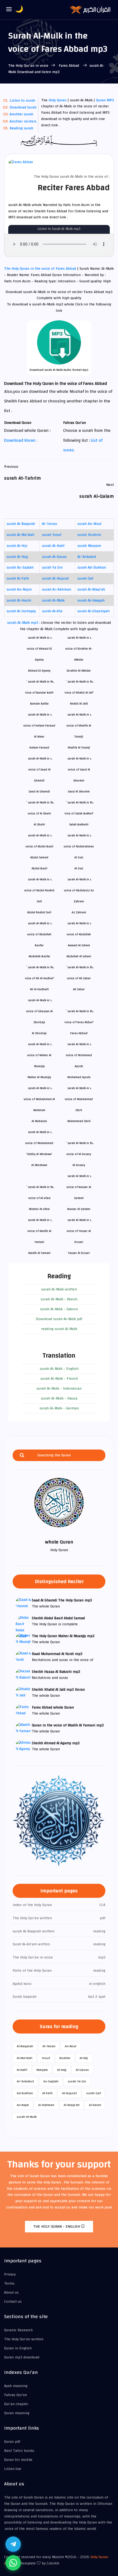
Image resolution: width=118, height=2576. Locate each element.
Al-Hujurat (69, 2093)
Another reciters (23, 121)
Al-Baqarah (25, 2046)
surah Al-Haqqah (91, 600)
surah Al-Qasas (54, 557)
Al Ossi (79, 868)
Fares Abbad (69, 66)
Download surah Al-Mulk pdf (59, 1319)
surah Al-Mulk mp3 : (24, 623)
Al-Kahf (22, 2070)
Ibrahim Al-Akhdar (79, 671)
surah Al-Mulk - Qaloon (59, 1309)
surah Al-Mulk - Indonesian (59, 1389)
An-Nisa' (71, 2046)
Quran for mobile (18, 2460)
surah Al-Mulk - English (59, 1369)
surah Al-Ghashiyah (93, 611)
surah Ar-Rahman (57, 589)
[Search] (22, 1455)
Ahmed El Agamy (39, 671)
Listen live (13, 2469)
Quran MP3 (105, 100)
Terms (9, 2283)
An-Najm (23, 2105)
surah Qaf (85, 578)
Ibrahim (65, 2058)
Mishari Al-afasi (39, 1209)
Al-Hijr (84, 2058)
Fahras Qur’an (16, 2395)
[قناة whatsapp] (13, 2563)
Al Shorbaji (39, 1033)
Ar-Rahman (46, 2105)
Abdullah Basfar (39, 956)
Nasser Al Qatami (79, 1209)
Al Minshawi (39, 1165)
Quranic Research (18, 2330)
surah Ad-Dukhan (92, 568)
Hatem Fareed (39, 748)
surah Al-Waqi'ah (91, 589)
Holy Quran (57, 100)
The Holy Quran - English (57, 2227)
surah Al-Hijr (17, 546)
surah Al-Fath (18, 578)
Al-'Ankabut (87, 557)
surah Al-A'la (52, 611)
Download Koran (20, 440)
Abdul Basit (39, 868)
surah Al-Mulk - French (59, 1379)
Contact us (13, 2302)
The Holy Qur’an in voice (28, 66)
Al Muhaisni (39, 1121)
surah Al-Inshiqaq (21, 611)
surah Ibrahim (89, 535)
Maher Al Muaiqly (39, 1077)
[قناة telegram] (13, 2544)
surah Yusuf (52, 535)
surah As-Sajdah (20, 568)
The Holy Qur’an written (24, 2339)
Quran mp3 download (22, 2357)
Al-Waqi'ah (72, 2105)
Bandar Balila (39, 704)
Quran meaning (17, 2413)
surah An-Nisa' (90, 524)
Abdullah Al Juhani (79, 956)
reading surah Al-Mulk (59, 1329)
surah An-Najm (19, 589)
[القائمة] (9, 10)
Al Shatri (39, 824)
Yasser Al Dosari (79, 1253)
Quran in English (18, 2348)
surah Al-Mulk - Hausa (59, 1398)
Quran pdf (12, 2442)
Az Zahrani (79, 912)
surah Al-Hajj (17, 557)
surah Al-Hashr (19, 600)
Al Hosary (79, 1165)
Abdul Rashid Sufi (39, 912)
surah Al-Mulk (53, 600)
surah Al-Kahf (53, 546)
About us (11, 2293)
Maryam (42, 2070)
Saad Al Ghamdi (39, 792)
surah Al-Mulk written (59, 1289)
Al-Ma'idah (25, 2058)
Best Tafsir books (19, 2451)
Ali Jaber (79, 989)
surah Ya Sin (52, 568)
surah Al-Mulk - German (59, 1408)
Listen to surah (22, 101)
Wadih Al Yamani (39, 1253)
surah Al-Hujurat (55, 578)
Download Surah (23, 107)
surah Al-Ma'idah (20, 535)
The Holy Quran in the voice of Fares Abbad (41, 269)
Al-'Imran (50, 524)
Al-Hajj (62, 2070)
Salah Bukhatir (79, 824)
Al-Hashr (95, 2105)
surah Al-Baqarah (21, 524)
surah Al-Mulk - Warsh (59, 1299)
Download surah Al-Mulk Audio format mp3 (59, 370)
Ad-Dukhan (25, 2093)
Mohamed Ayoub (79, 1077)
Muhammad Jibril (79, 1121)
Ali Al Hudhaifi (39, 989)
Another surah (21, 114)
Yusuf (46, 2058)
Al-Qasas (82, 2070)
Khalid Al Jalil (79, 704)
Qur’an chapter (16, 2404)
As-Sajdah (51, 2081)
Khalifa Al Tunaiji (79, 748)
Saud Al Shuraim (79, 792)
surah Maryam (89, 546)
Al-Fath (47, 2093)
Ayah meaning (16, 2386)
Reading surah (21, 128)
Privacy (10, 2274)
